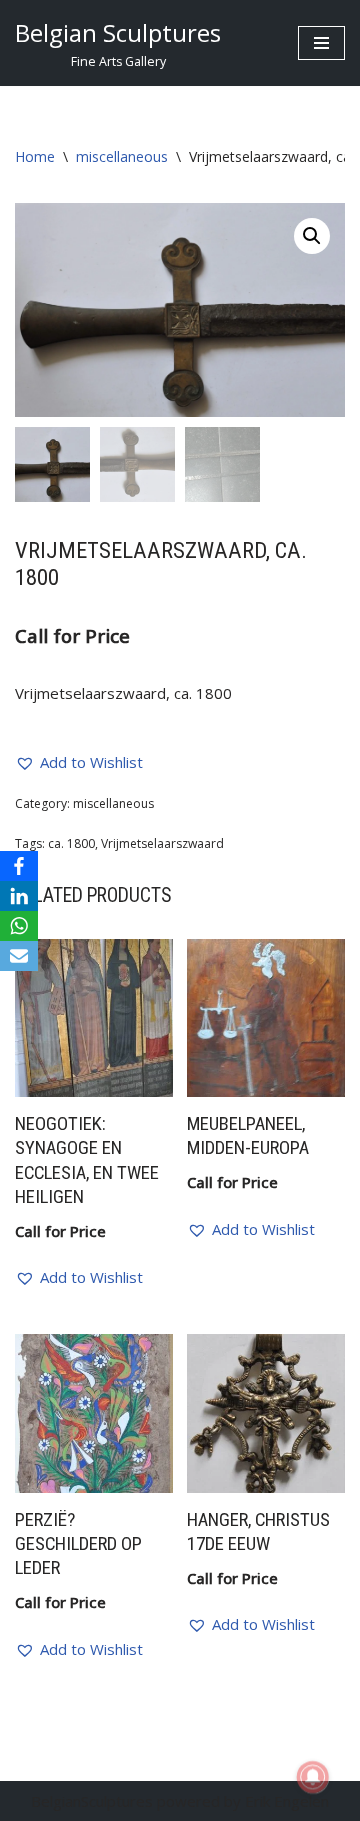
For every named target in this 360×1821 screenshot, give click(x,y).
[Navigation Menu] (321, 43)
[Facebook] (19, 866)
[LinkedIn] (19, 896)
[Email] (19, 956)
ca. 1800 (71, 843)
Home (35, 156)
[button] (312, 236)
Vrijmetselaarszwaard (162, 843)
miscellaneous (122, 156)
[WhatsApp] (19, 926)
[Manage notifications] (313, 1777)
